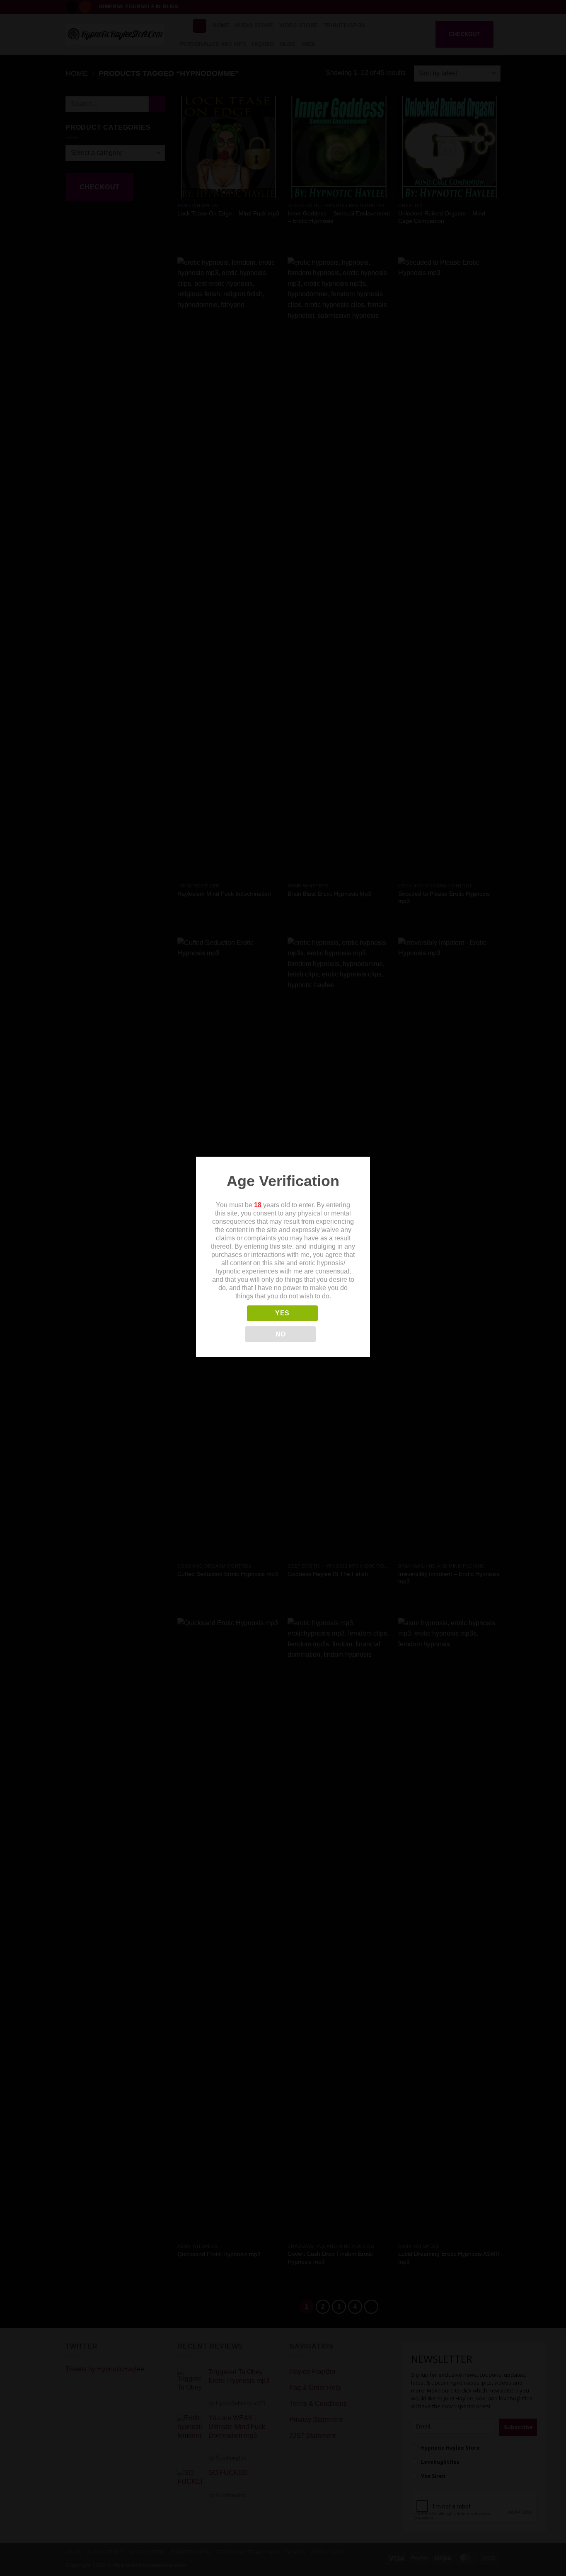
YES (282, 1313)
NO (281, 1334)
